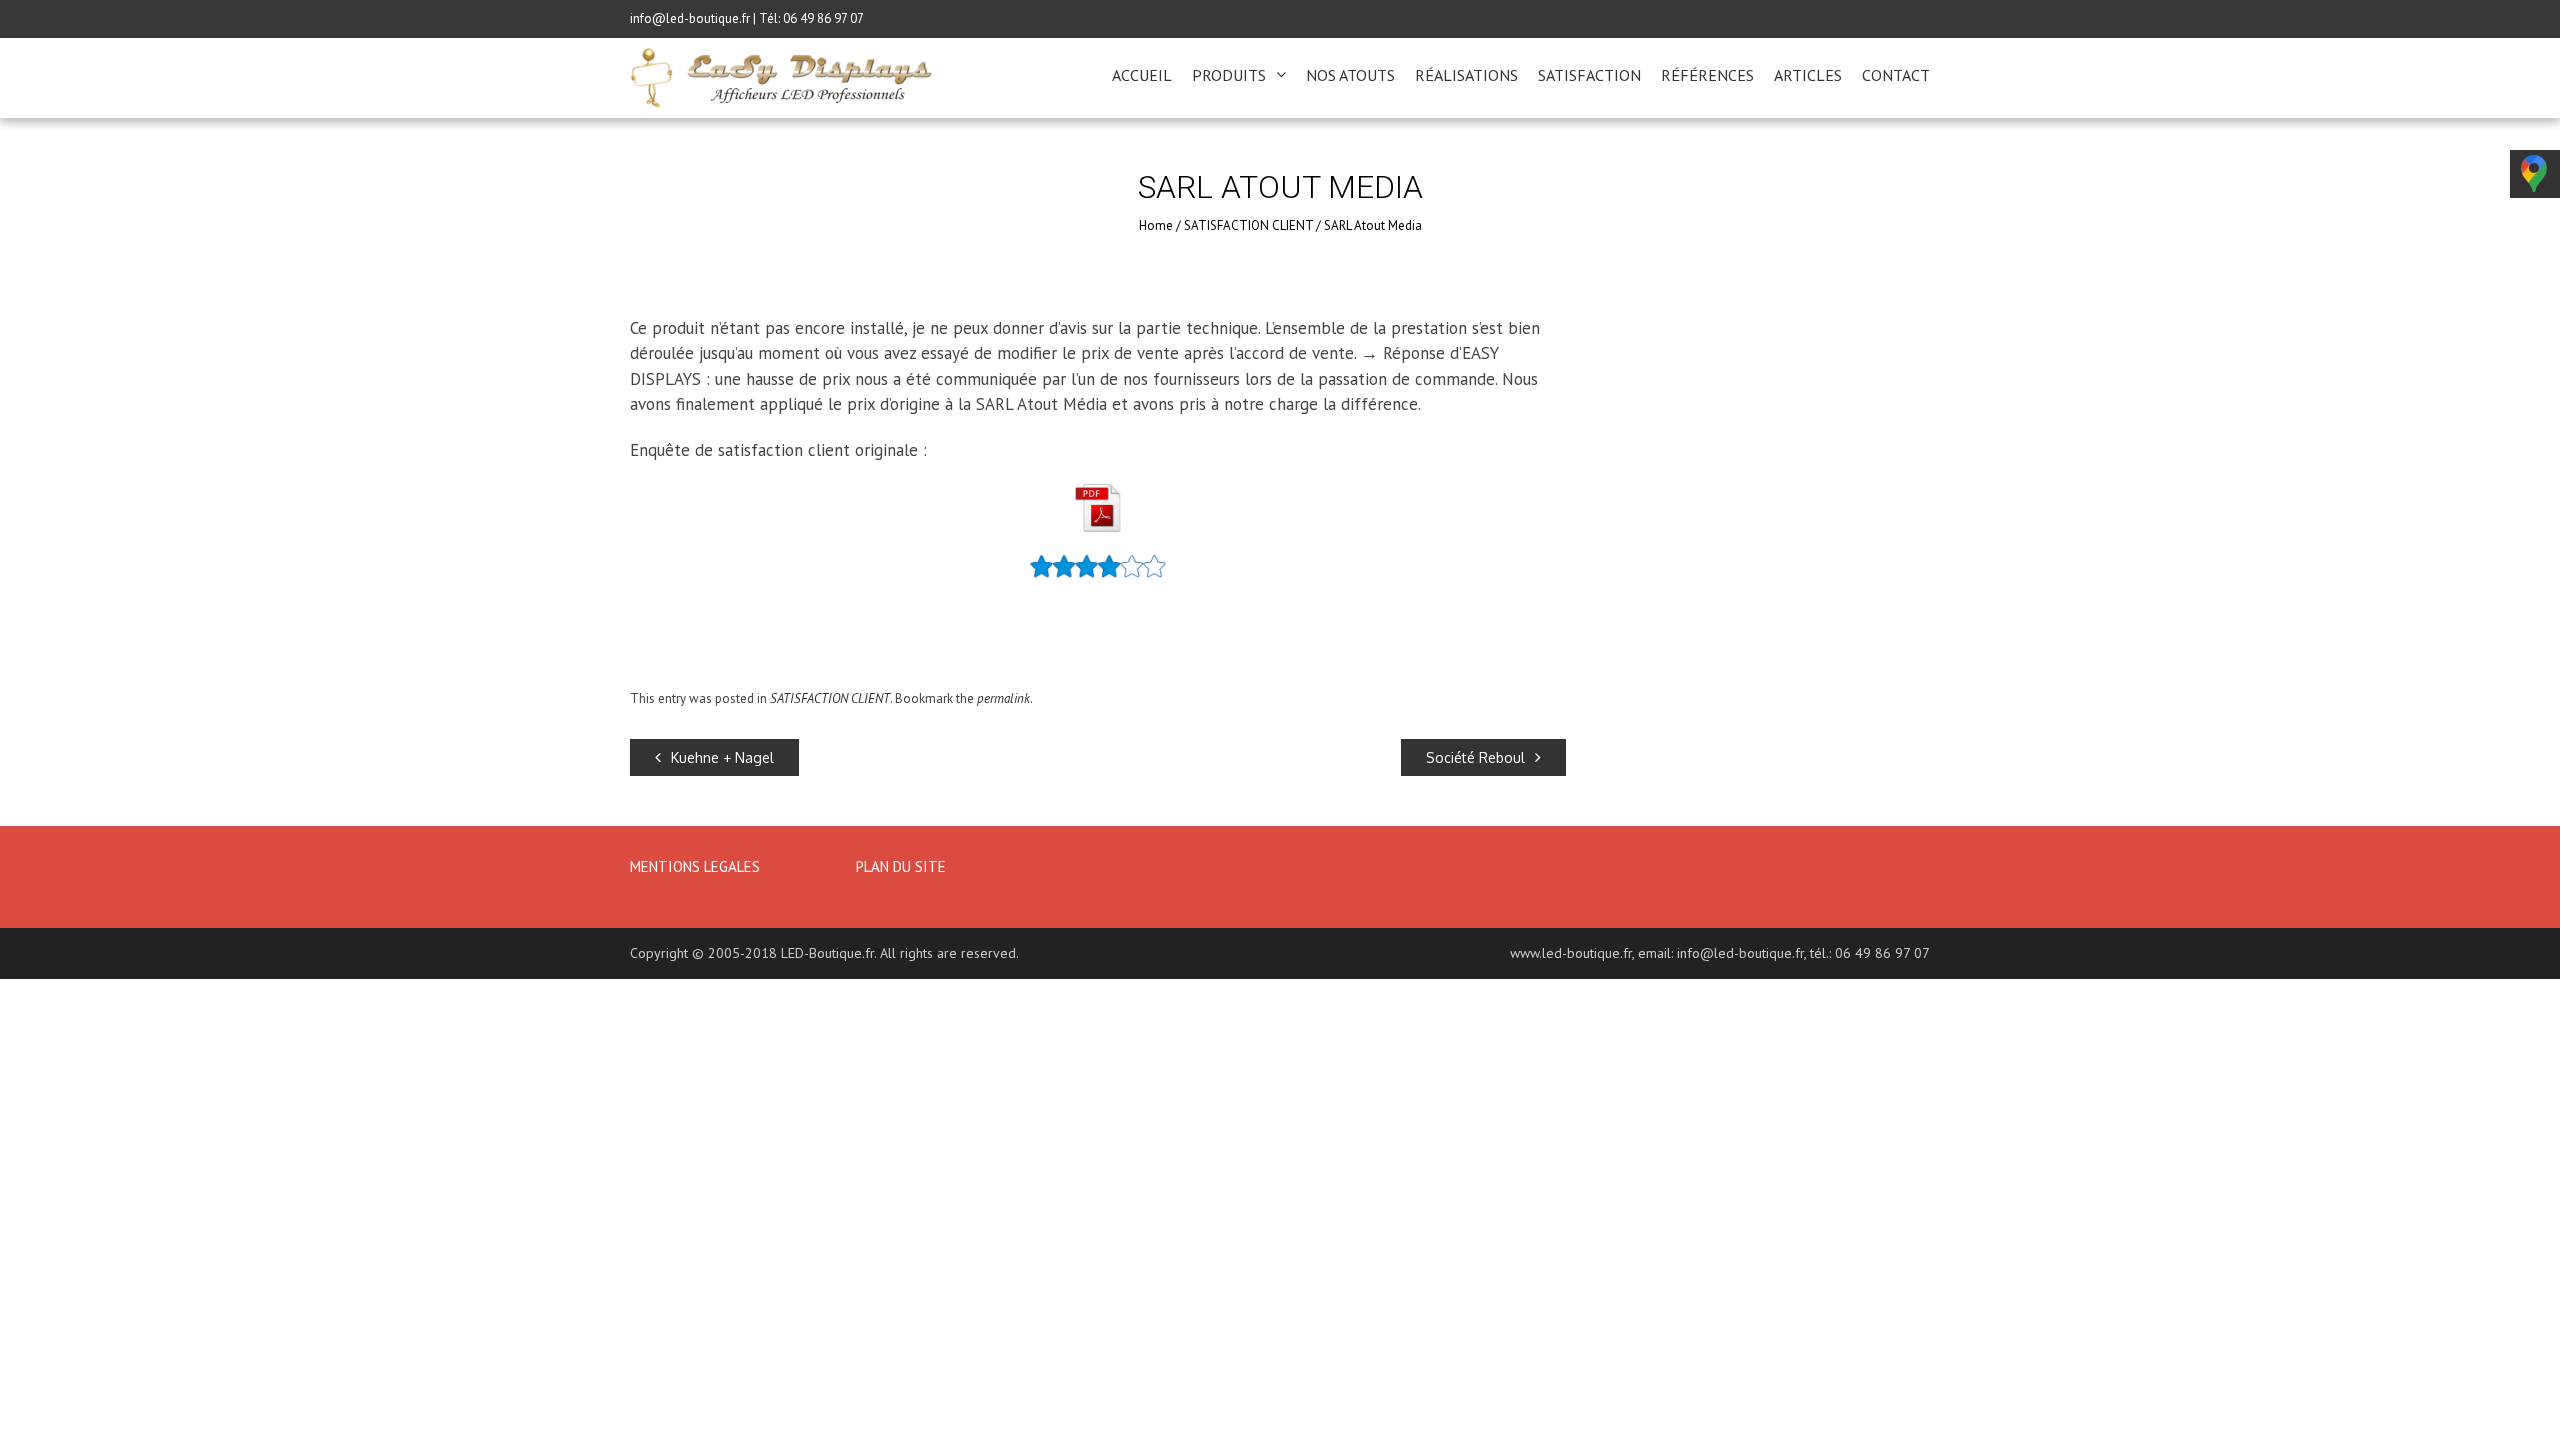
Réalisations (1466, 75)
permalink (1003, 698)
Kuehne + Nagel (722, 757)
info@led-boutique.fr (1740, 953)
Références (1707, 75)
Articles (1808, 75)
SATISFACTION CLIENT (1248, 225)
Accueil (1142, 75)
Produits (1229, 75)
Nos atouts (1350, 75)
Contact (1896, 75)
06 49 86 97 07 (823, 18)
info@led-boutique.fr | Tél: (706, 18)
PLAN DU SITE (901, 866)
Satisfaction (1589, 75)
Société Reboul (1475, 757)
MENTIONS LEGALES (697, 866)
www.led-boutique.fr (1571, 953)
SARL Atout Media (1373, 225)
